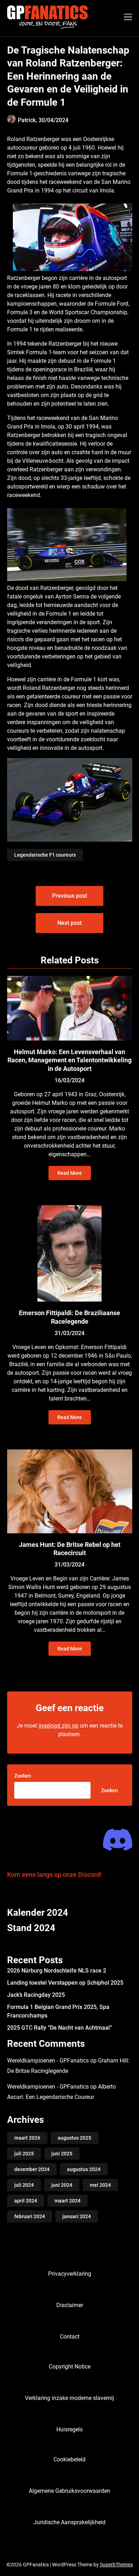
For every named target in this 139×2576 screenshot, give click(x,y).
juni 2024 (62, 2185)
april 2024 (26, 2201)
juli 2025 (24, 2154)
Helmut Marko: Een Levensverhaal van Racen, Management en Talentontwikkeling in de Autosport (69, 1060)
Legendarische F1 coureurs (45, 855)
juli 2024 (24, 2185)
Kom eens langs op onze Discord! (54, 1875)
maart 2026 (27, 2138)
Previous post (69, 896)
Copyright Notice (70, 2367)
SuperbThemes (116, 2565)
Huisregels (69, 2429)
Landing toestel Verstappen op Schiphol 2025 (65, 1983)
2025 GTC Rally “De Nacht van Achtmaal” (60, 2028)
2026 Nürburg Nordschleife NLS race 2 (57, 1971)
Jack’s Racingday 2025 (36, 1995)
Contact (70, 2337)
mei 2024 (100, 2185)
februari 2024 (30, 2216)
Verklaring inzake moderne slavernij (69, 2398)
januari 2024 (77, 2216)
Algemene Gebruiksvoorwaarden (69, 2491)
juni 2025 (62, 2154)
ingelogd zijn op (58, 1726)
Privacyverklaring (70, 2274)
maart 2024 (68, 2201)
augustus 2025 (74, 2138)
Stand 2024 (31, 1928)
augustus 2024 (84, 2169)
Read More (70, 1173)
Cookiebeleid (69, 2459)
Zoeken (23, 1776)
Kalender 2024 (38, 1913)
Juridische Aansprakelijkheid (69, 2522)
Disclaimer (70, 2305)
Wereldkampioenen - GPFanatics (48, 2061)
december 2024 (32, 2169)
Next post (69, 923)
